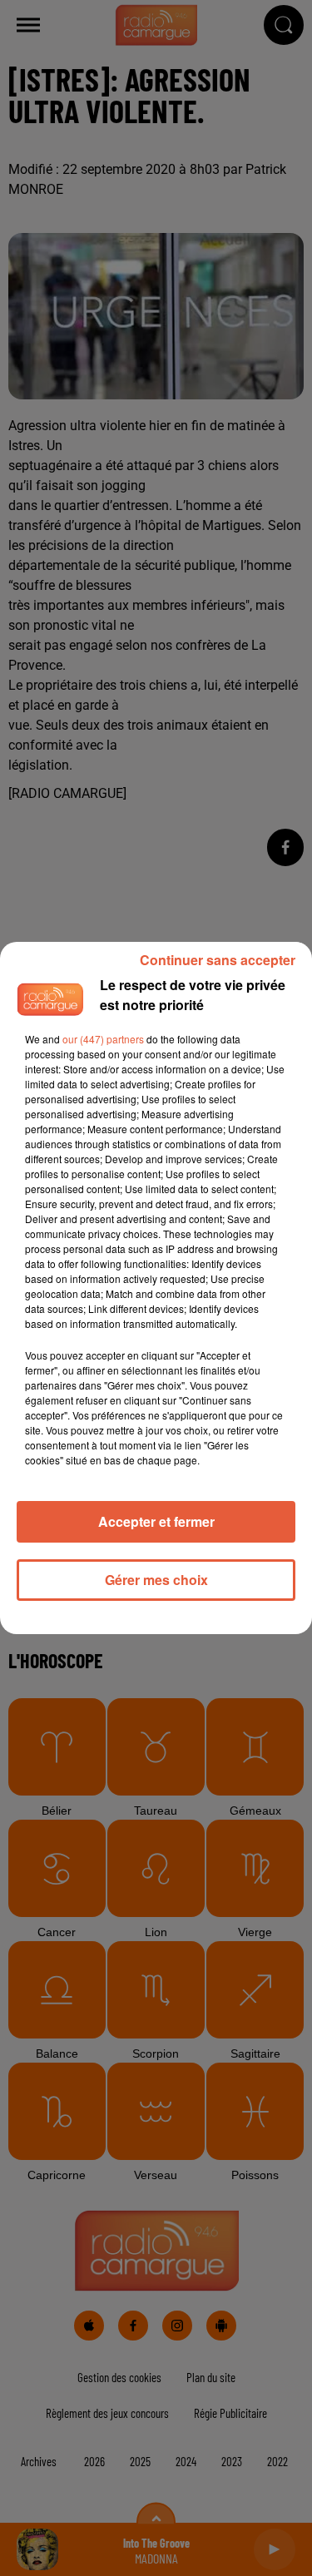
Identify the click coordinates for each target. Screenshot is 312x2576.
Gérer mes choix (156, 1580)
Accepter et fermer (156, 1521)
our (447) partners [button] (103, 1039)
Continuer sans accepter (218, 960)
